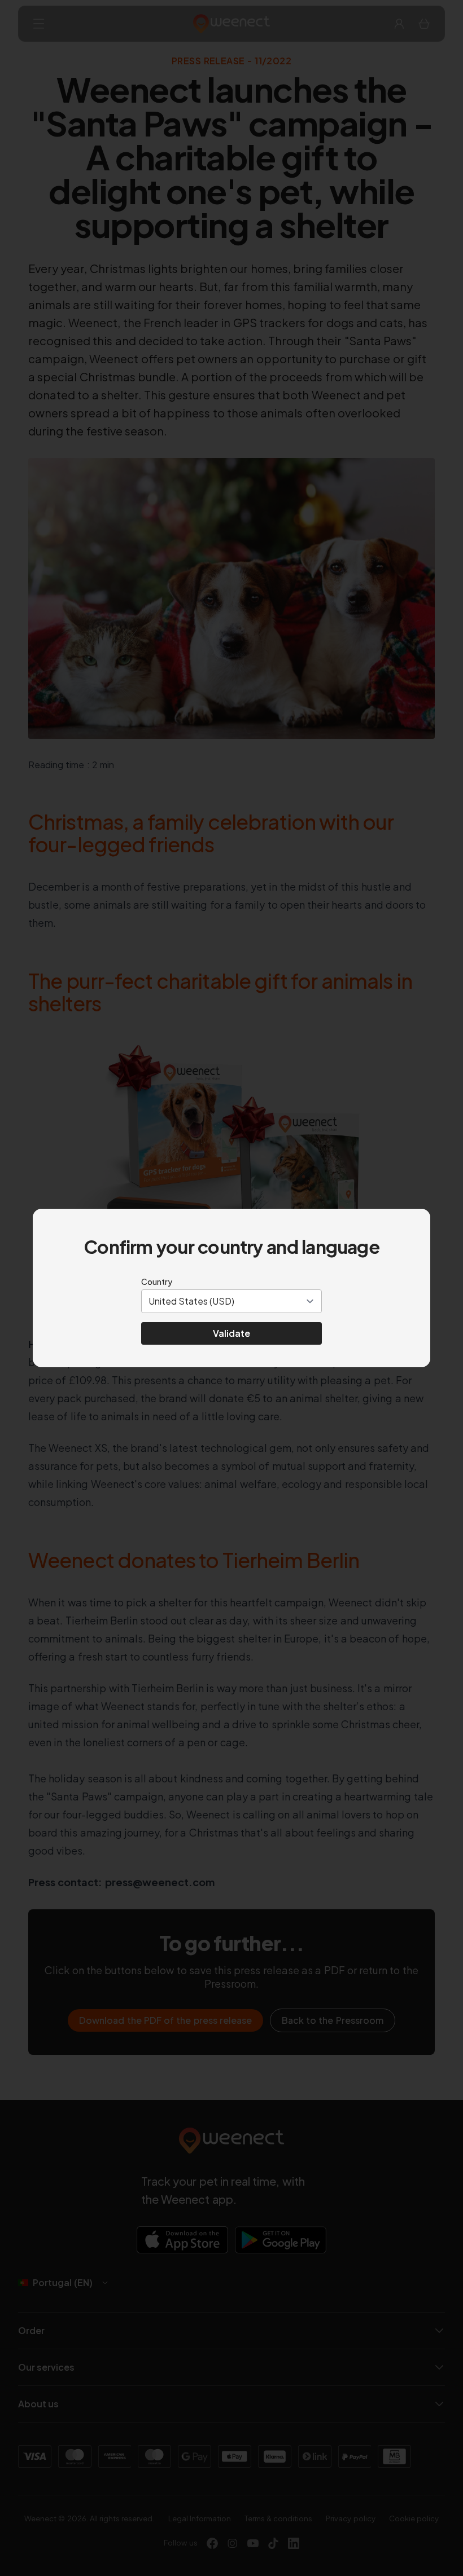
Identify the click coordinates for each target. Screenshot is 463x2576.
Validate (231, 1333)
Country (157, 1282)
